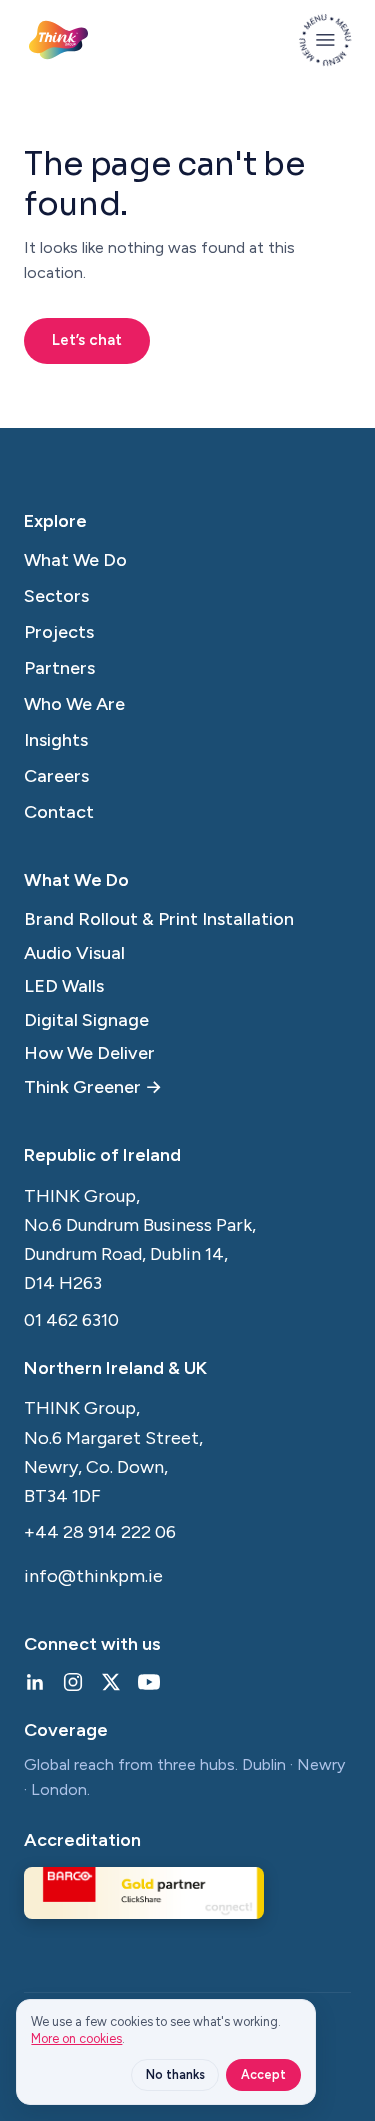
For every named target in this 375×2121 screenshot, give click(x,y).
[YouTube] (149, 1682)
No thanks (175, 2074)
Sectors (56, 596)
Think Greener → (93, 1087)
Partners (59, 668)
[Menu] (325, 40)
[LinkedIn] (35, 1682)
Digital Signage (86, 1020)
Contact (59, 812)
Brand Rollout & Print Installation (159, 919)
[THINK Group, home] (58, 40)
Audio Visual (74, 953)
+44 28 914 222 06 (100, 1532)
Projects (59, 632)
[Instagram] (73, 1682)
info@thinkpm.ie (93, 1576)
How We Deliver (89, 1053)
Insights (56, 740)
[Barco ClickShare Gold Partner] (144, 1893)
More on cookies (76, 2038)
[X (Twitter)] (111, 1682)
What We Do (75, 560)
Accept (263, 2074)
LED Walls (64, 986)
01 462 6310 (71, 1320)
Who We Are (74, 704)
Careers (56, 776)
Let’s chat (87, 340)
